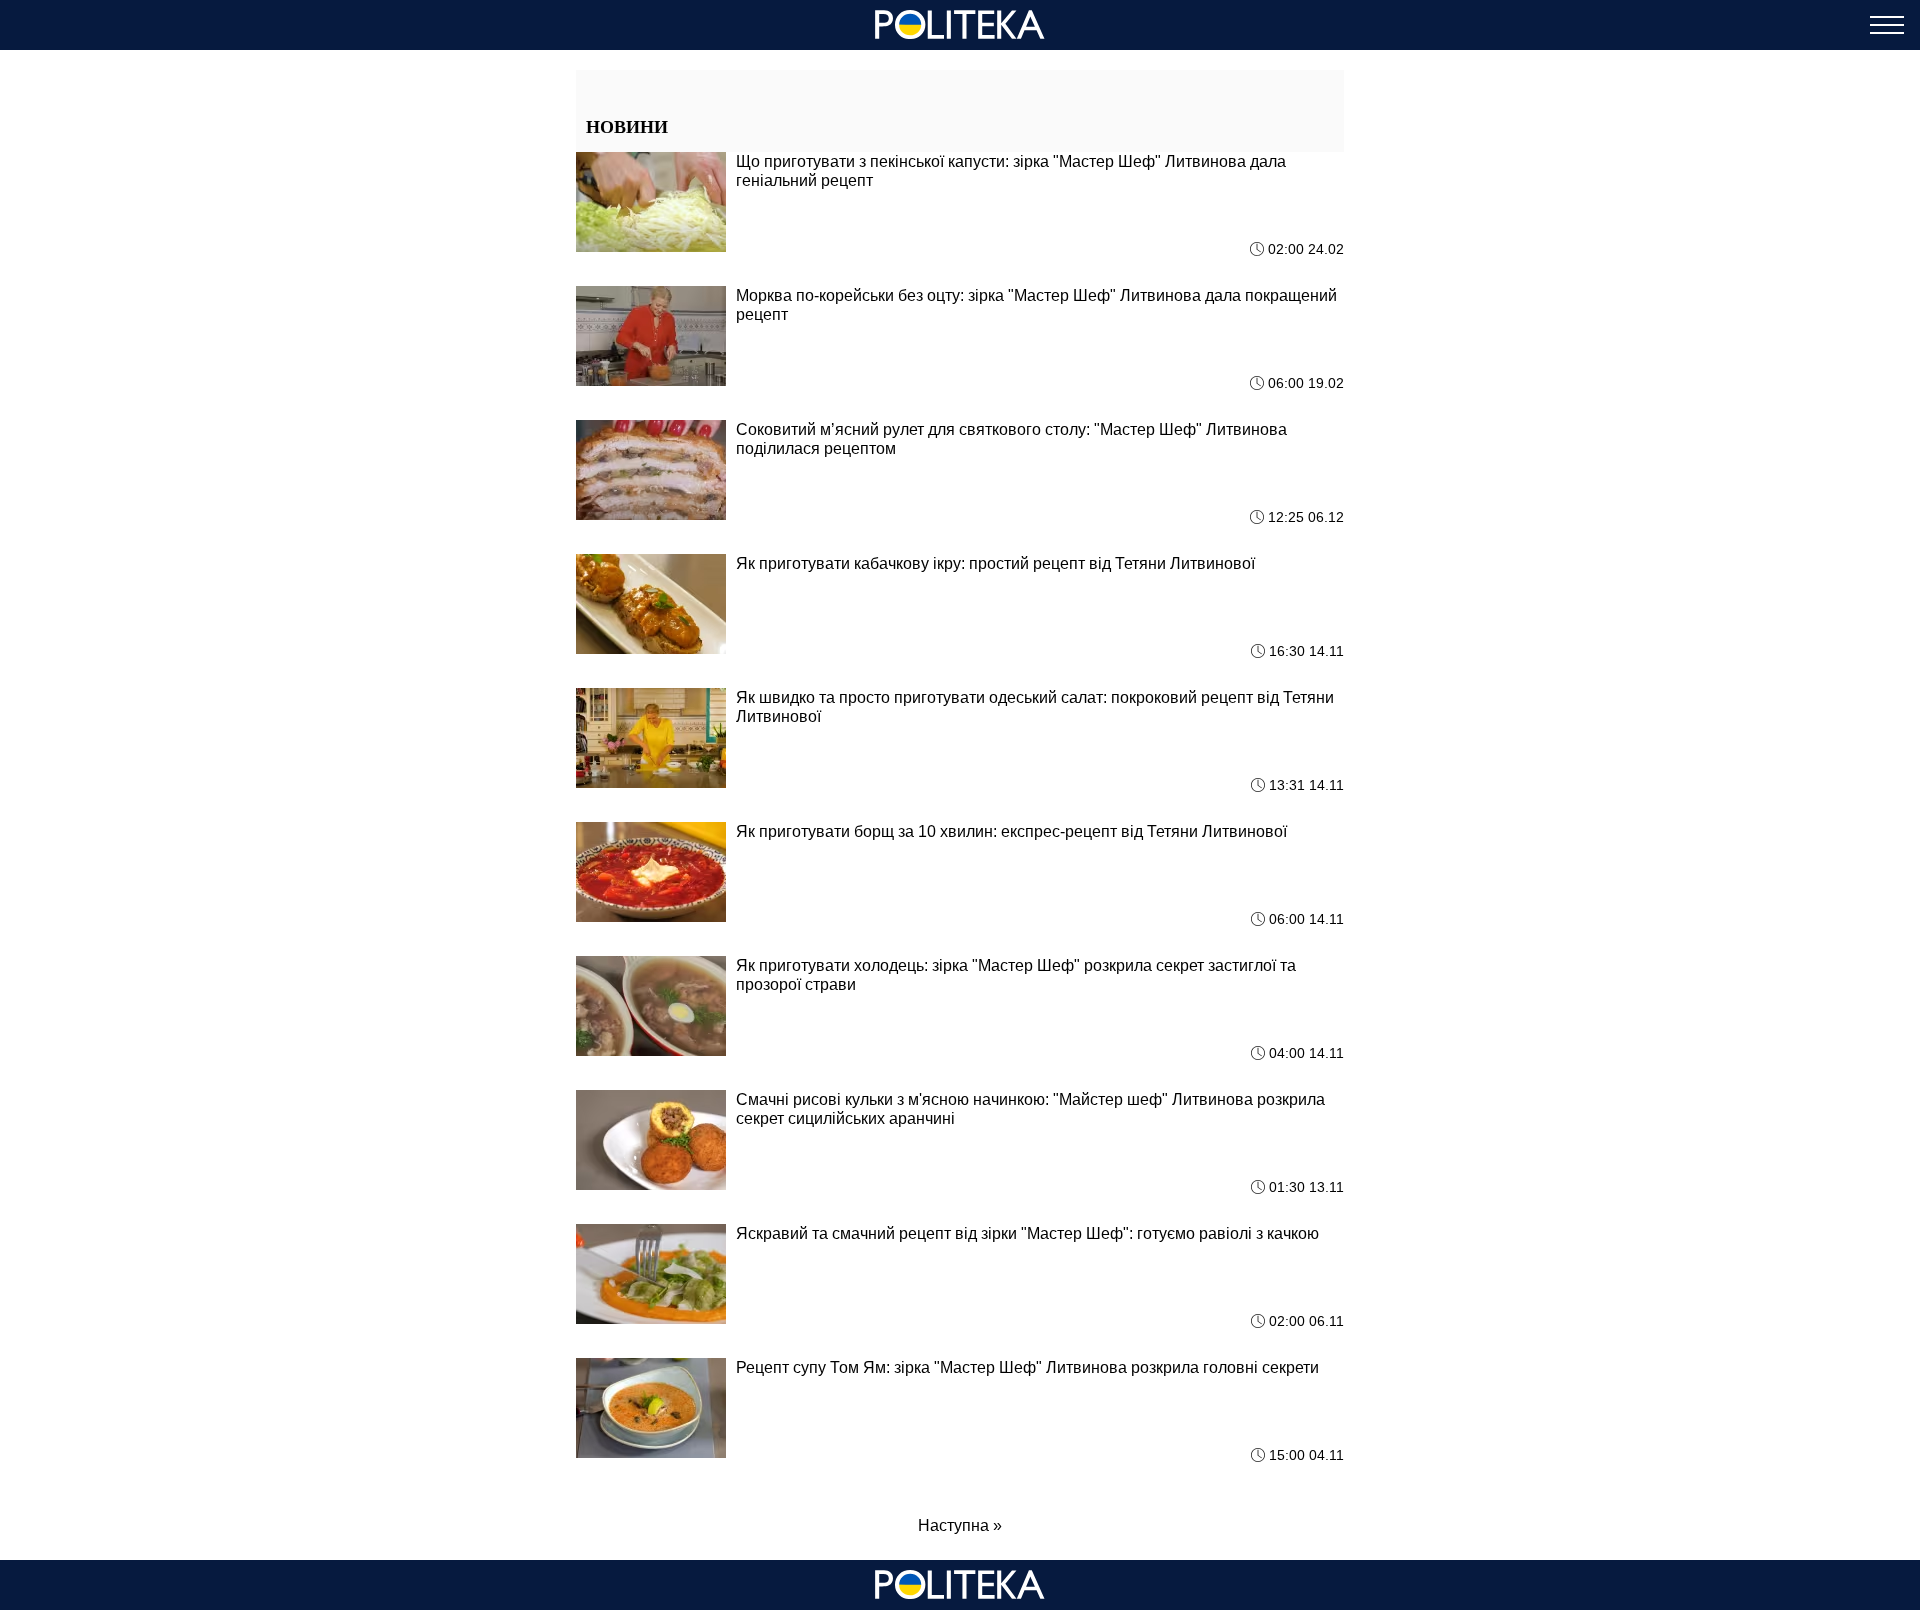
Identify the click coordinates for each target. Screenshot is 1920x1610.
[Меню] (1887, 25)
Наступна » (960, 1525)
